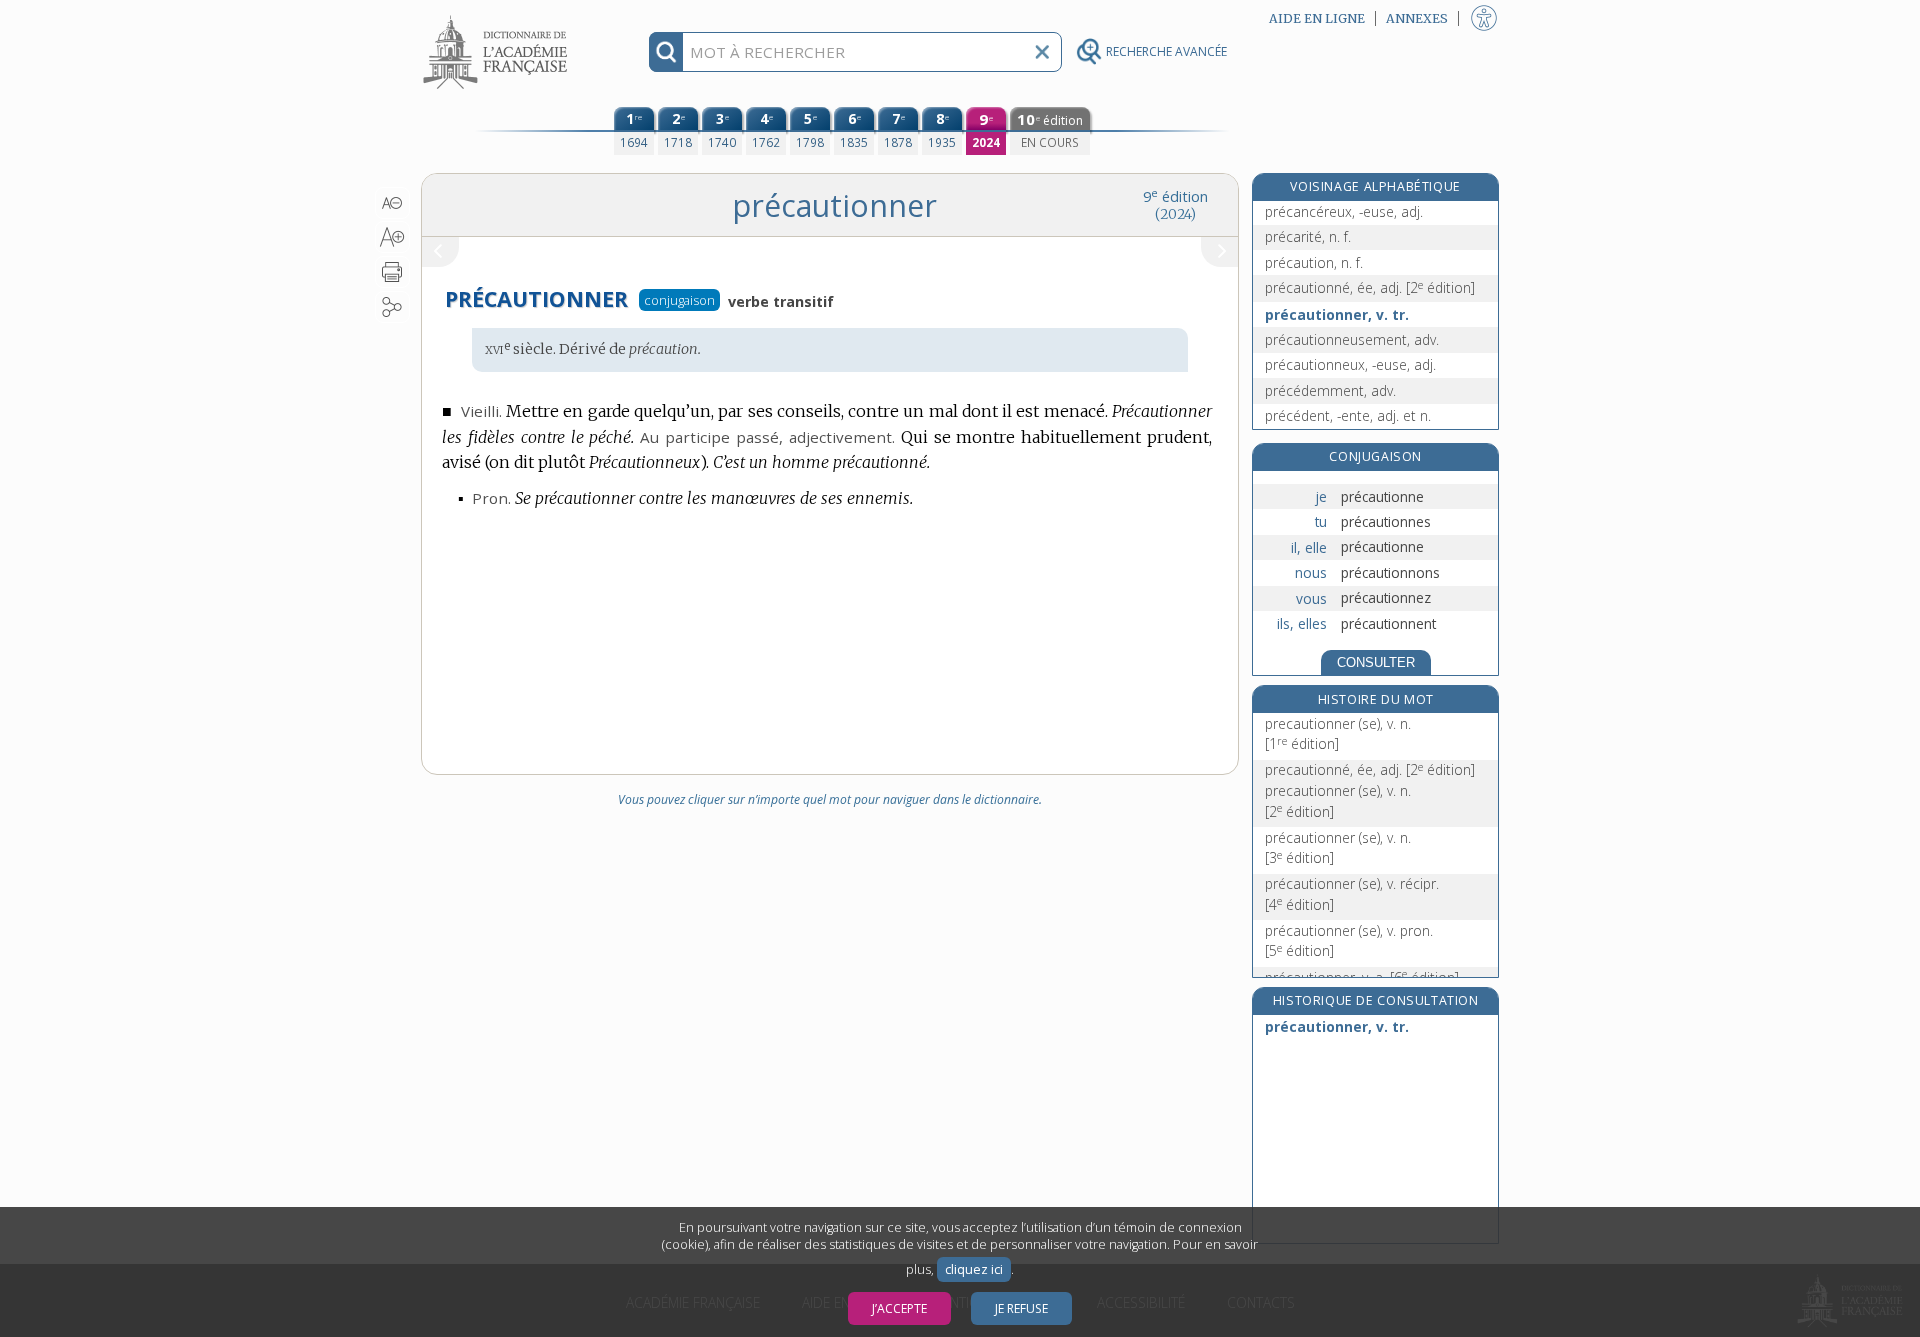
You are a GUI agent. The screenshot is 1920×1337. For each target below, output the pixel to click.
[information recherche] (666, 52)
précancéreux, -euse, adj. (1344, 211)
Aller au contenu (498, 17)
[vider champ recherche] (1042, 52)
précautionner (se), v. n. (1338, 847)
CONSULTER (1376, 662)
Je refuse (1021, 1308)
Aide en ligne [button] (1317, 18)
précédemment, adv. (1330, 390)
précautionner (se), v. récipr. (1352, 893)
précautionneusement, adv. (1352, 339)
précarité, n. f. (1308, 236)
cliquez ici (974, 1269)
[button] (392, 203)
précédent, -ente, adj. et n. (1348, 415)
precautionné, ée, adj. (1370, 769)
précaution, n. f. (1314, 262)
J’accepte (899, 1308)
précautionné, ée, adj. (1370, 287)
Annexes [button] (1417, 18)
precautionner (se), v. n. (1338, 733)
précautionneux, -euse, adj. (1350, 364)
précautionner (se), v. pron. (1349, 940)
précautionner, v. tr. (1337, 314)
